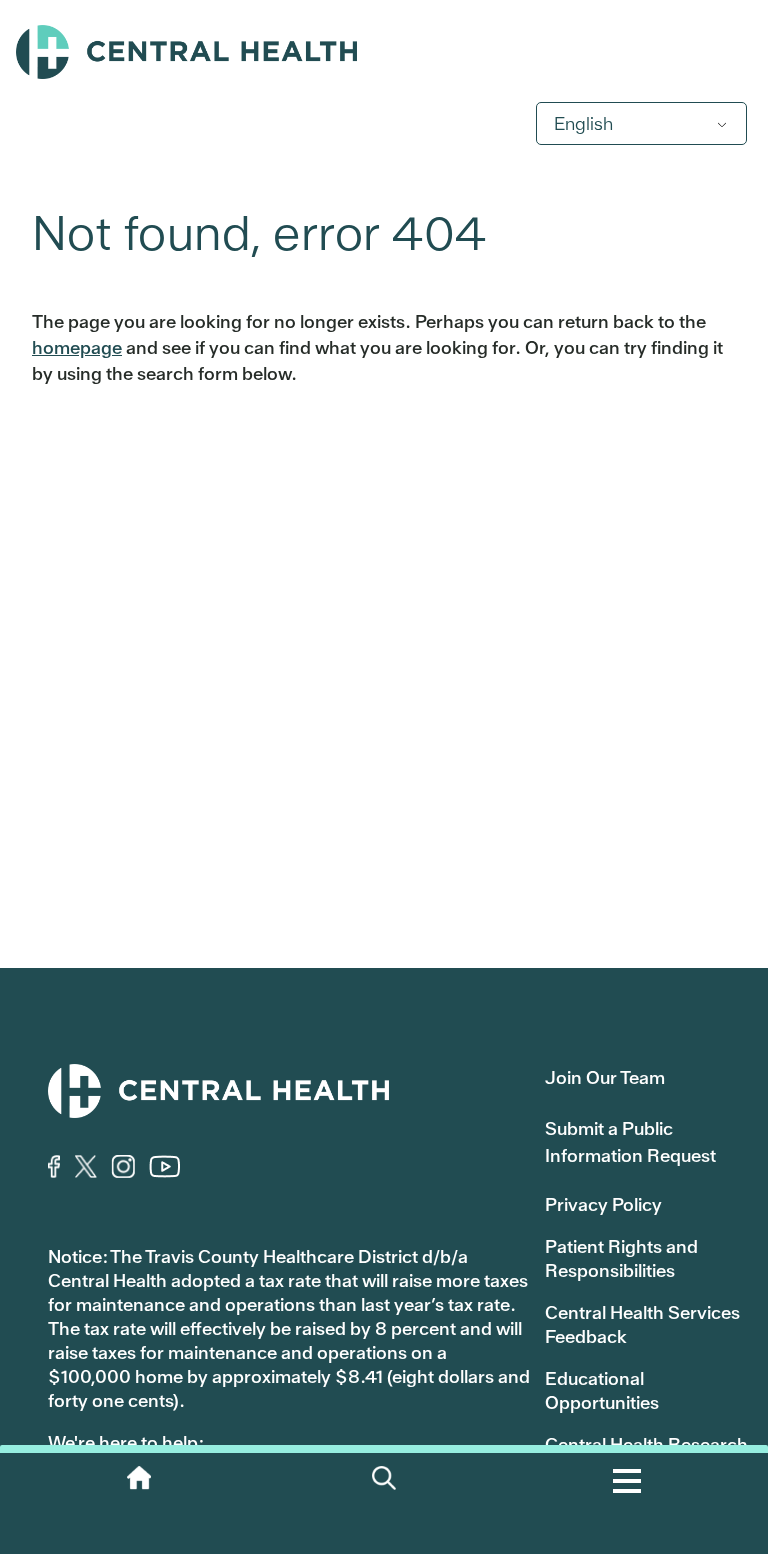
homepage (77, 347)
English (583, 123)
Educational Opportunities (602, 1390)
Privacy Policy (603, 1204)
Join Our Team (605, 1077)
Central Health (384, 52)
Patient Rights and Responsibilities (621, 1258)
